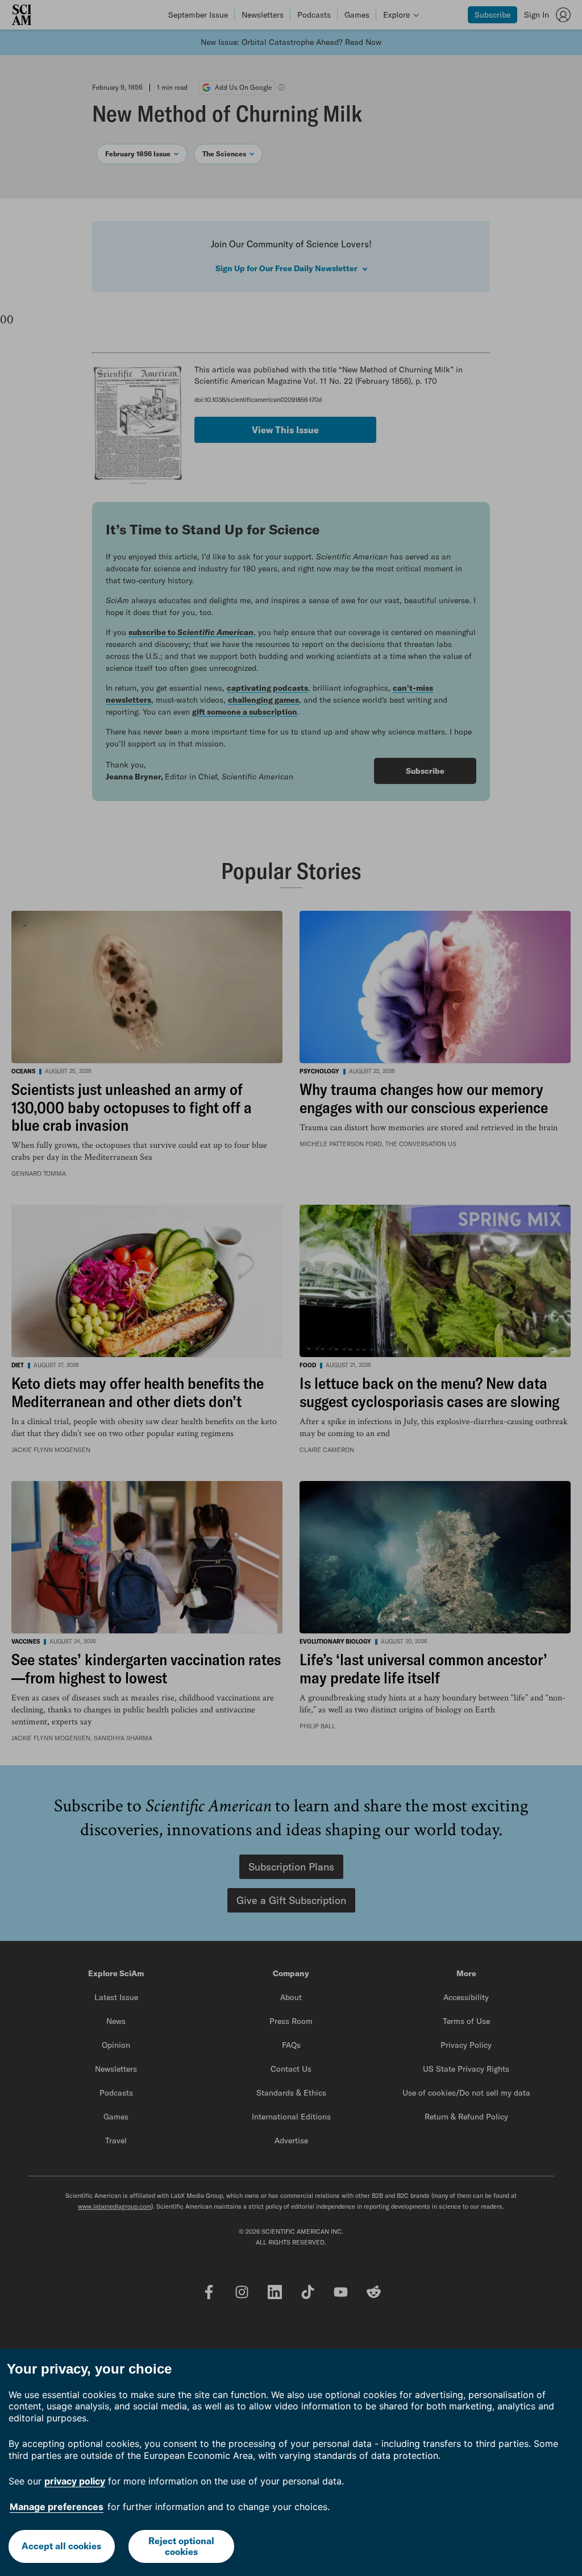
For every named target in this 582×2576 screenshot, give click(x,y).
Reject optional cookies (181, 2546)
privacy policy (75, 2481)
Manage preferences (57, 2507)
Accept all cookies (61, 2546)
